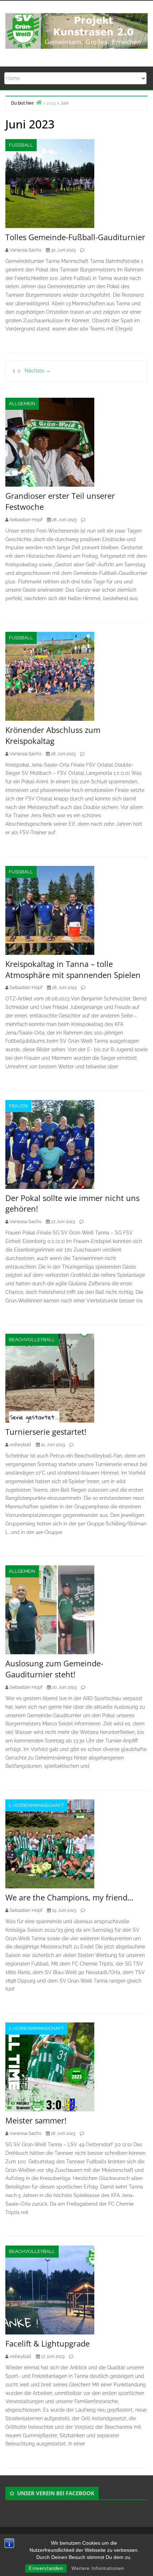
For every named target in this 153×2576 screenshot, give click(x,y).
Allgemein (22, 404)
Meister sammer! (36, 2120)
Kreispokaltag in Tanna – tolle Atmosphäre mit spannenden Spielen (73, 969)
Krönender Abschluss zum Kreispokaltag (53, 735)
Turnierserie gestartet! (46, 1432)
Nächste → (38, 371)
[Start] (39, 102)
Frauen (18, 1106)
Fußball (21, 145)
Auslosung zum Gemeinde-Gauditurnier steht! (54, 1669)
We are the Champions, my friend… (69, 1897)
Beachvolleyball (32, 1340)
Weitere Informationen (98, 2568)
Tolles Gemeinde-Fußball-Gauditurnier (75, 237)
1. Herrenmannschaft (36, 1805)
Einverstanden (46, 2568)
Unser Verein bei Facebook (56, 2493)
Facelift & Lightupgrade (48, 2343)
